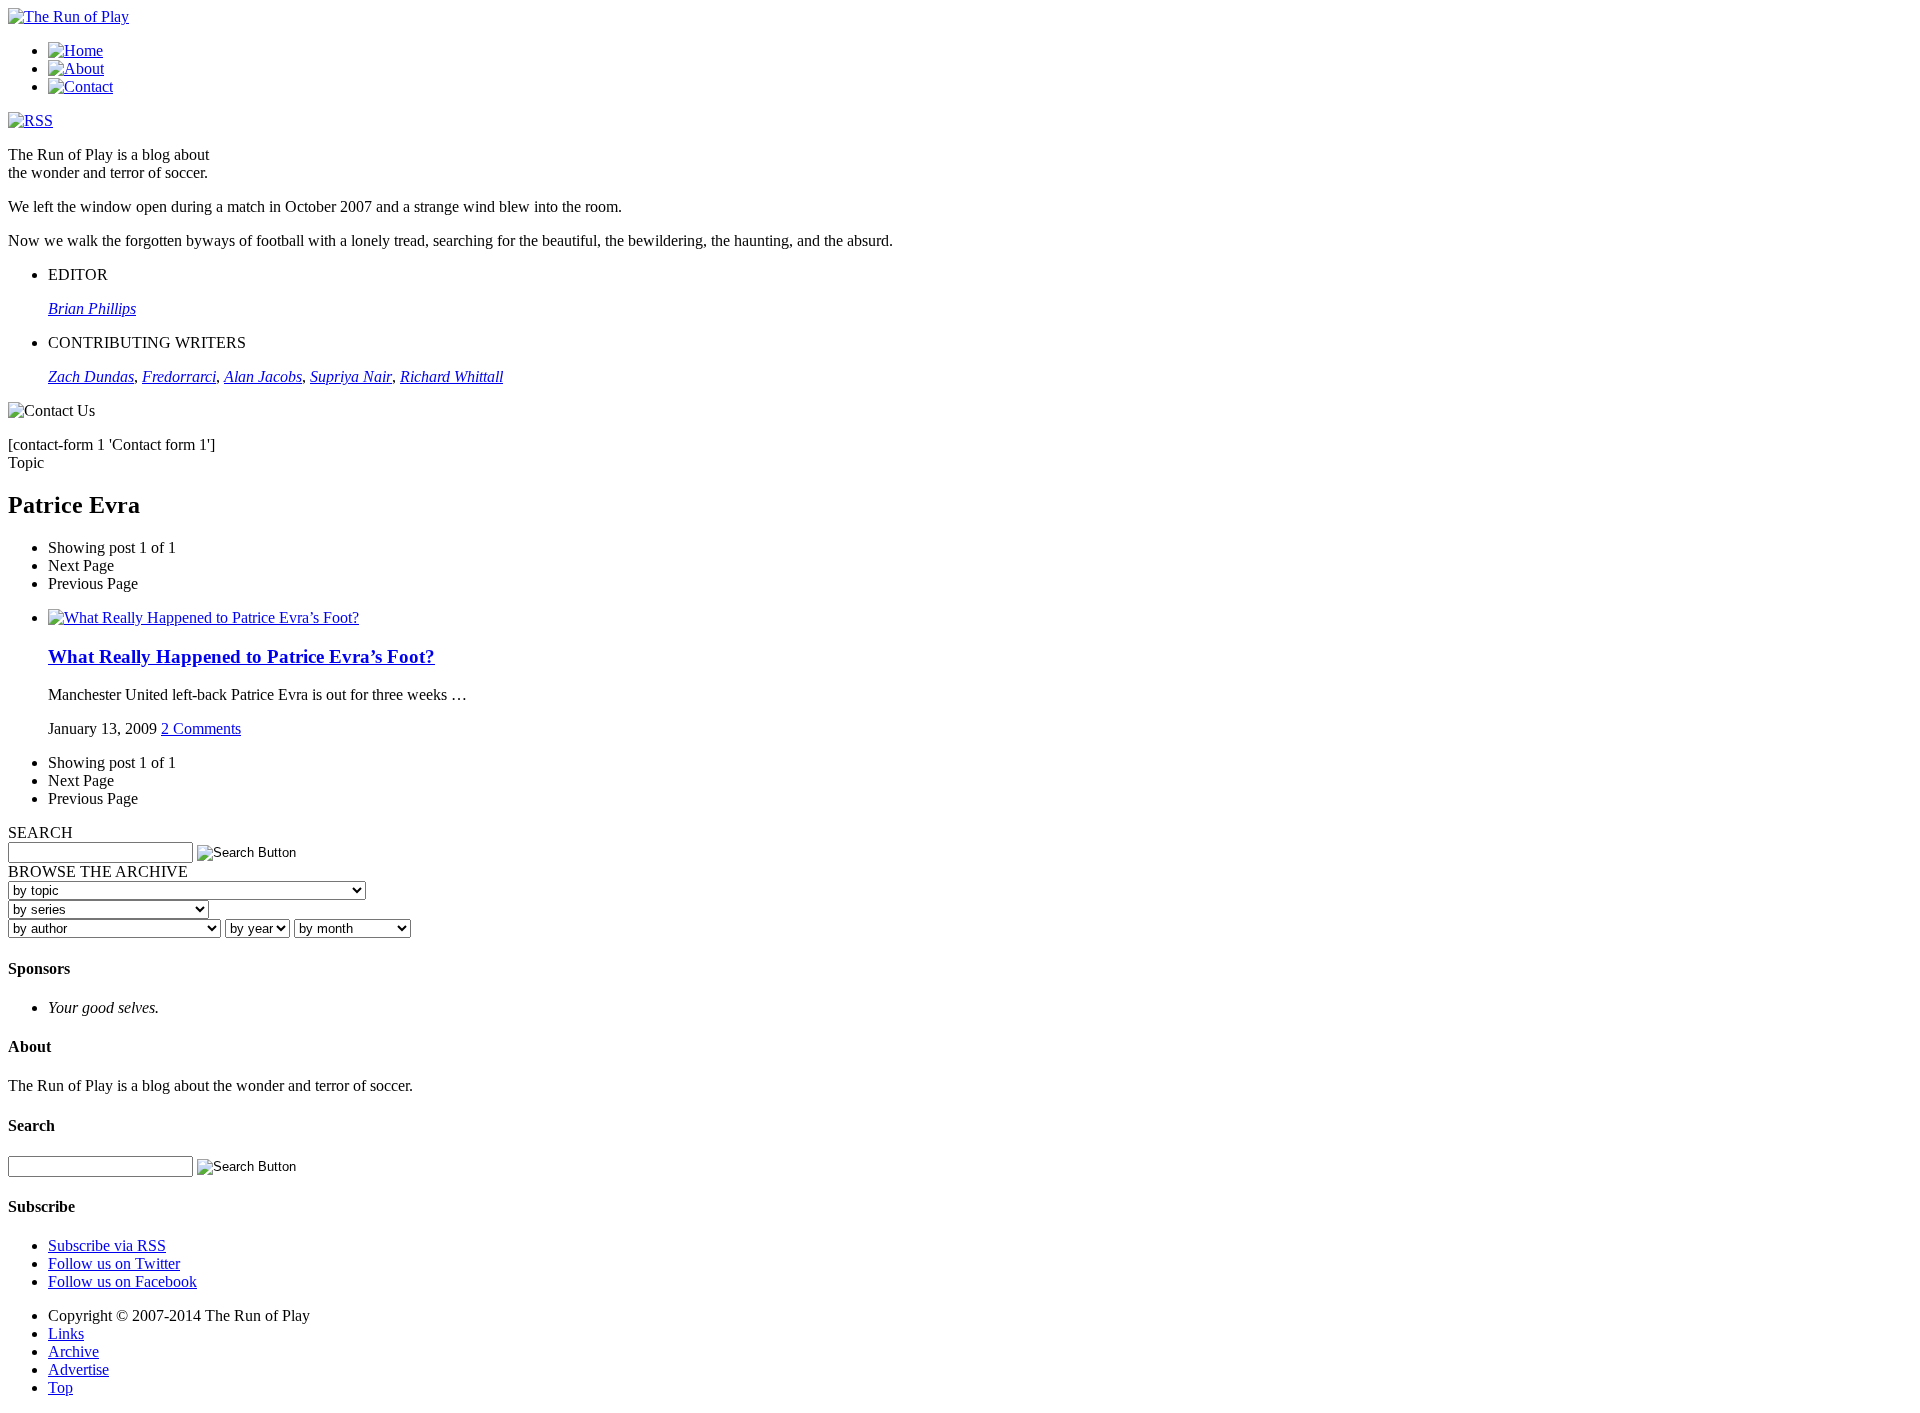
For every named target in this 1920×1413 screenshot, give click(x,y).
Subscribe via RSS (107, 1245)
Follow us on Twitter (114, 1263)
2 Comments (201, 728)
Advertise (78, 1369)
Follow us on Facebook (122, 1281)
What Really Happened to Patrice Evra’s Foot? (241, 656)
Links (66, 1333)
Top (60, 1387)
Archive (73, 1351)
